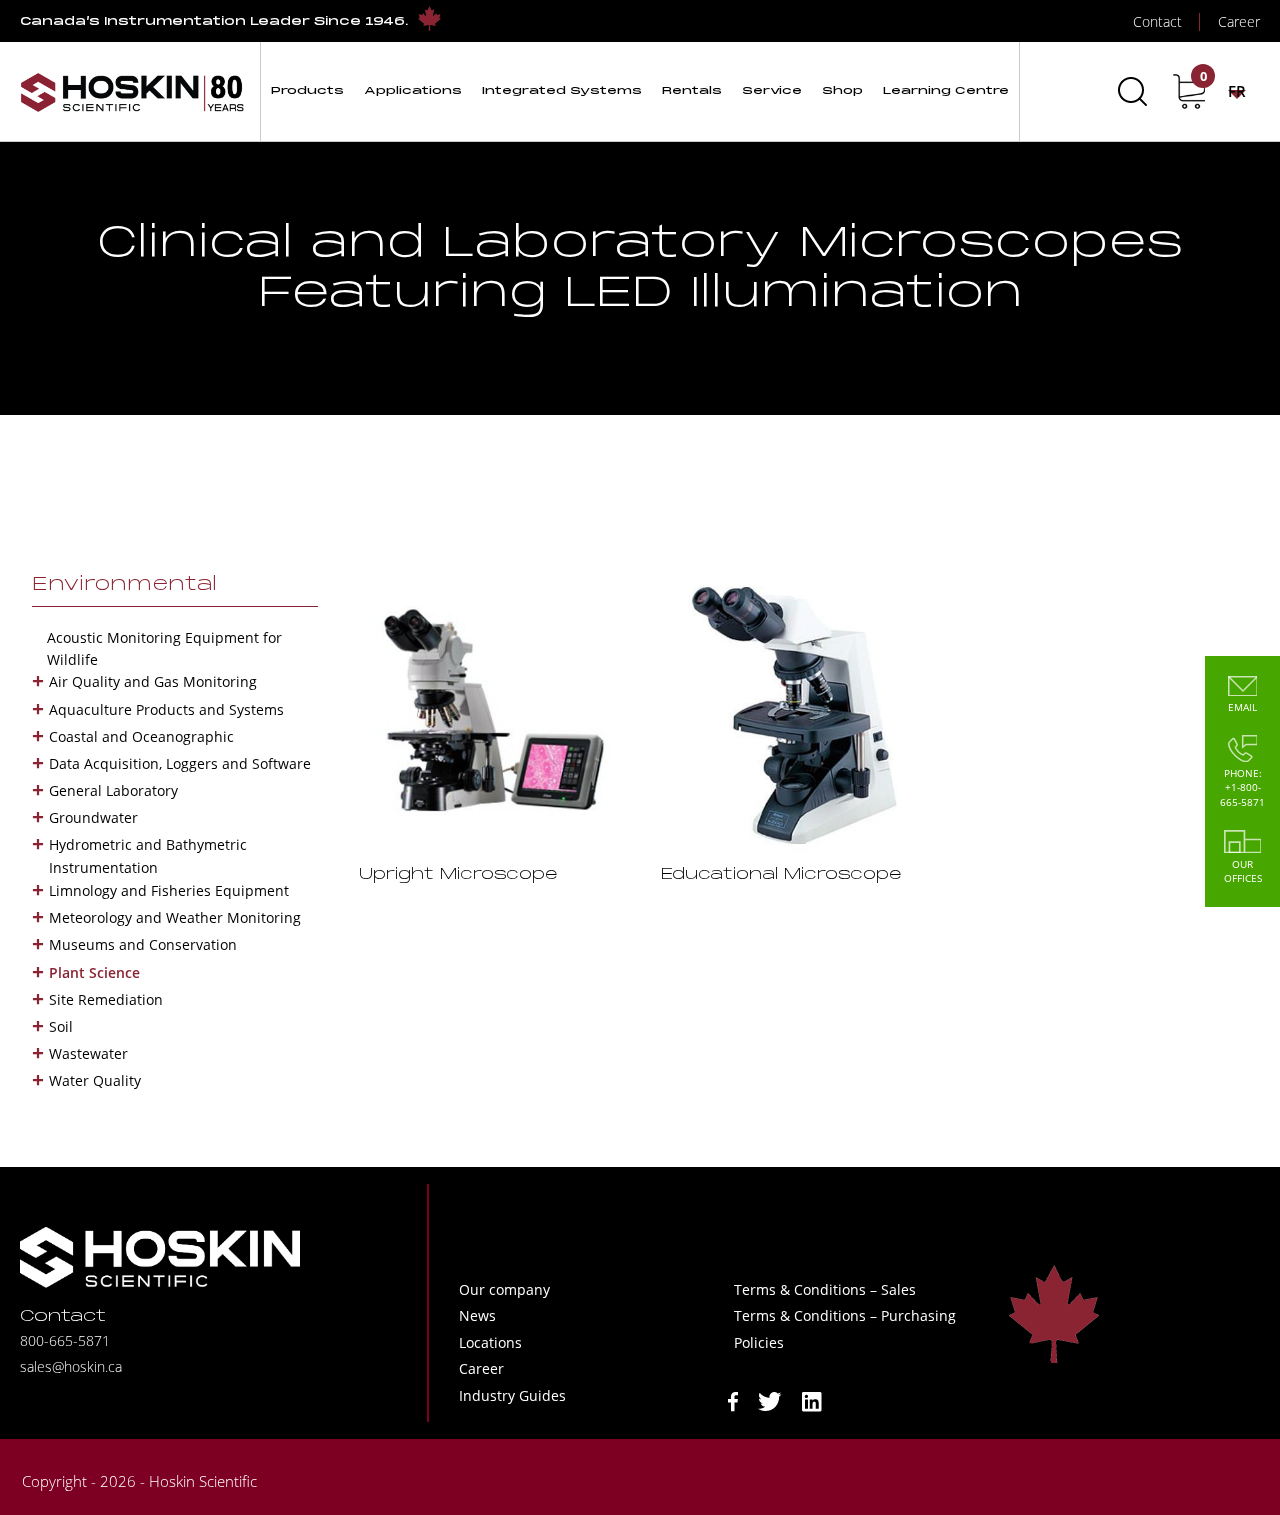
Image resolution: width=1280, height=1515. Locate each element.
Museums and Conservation (143, 944)
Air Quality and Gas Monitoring (153, 681)
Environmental (124, 585)
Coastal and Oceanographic (141, 736)
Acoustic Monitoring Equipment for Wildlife (164, 648)
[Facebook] (733, 1399)
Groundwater (93, 817)
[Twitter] (770, 1399)
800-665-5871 (65, 1340)
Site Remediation (106, 999)
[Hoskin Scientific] (132, 91)
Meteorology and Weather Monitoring (175, 917)
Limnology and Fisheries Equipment (169, 890)
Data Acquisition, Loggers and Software (180, 763)
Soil (61, 1026)
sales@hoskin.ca (71, 1366)
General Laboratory (113, 790)
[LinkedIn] (812, 1399)
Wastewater (88, 1053)
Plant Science (94, 972)
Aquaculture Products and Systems (166, 709)
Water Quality (95, 1080)
